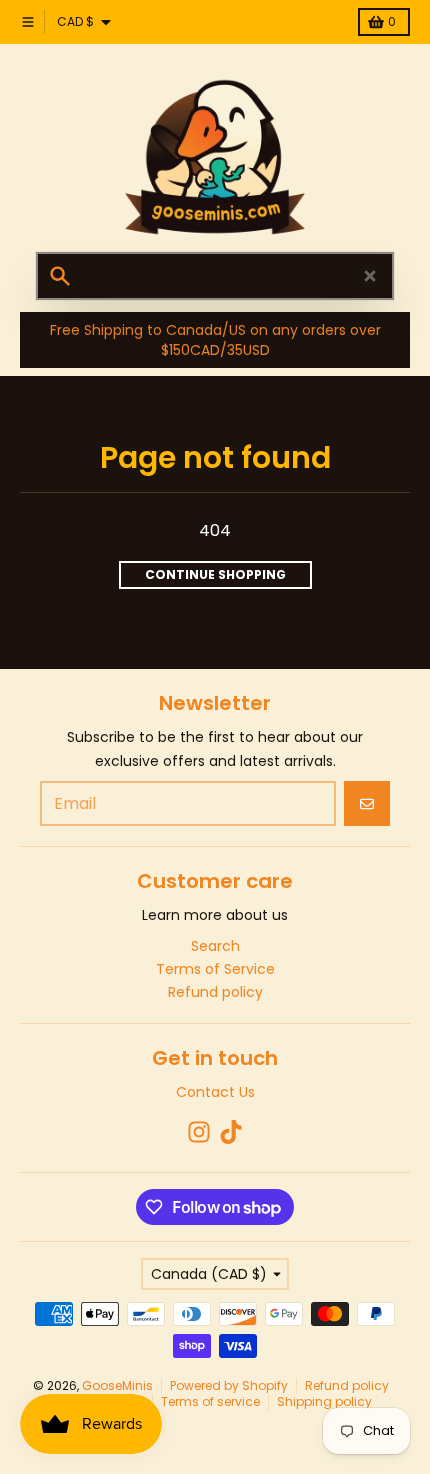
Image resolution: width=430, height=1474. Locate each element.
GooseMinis (117, 1385)
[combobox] (215, 276)
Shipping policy (324, 1401)
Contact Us (215, 1092)
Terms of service (210, 1401)
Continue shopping (215, 574)
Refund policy (347, 1385)
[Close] (370, 276)
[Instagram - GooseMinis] (199, 1132)
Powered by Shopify (229, 1385)
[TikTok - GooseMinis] (231, 1132)
